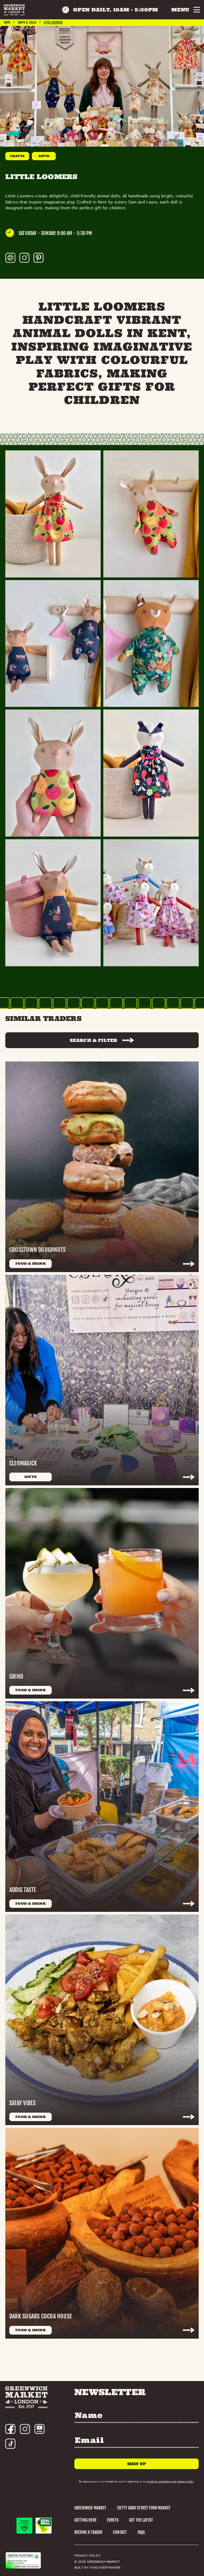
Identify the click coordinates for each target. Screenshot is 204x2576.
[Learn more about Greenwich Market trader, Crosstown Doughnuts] (102, 1167)
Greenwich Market (90, 2508)
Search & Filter (93, 1040)
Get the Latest (141, 2520)
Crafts (17, 156)
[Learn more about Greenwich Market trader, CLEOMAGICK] (102, 1380)
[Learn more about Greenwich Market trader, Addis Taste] (102, 1807)
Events (113, 2520)
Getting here (85, 2520)
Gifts (44, 156)
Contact (120, 2532)
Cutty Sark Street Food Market (144, 2508)
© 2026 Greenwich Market (97, 2562)
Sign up (137, 2464)
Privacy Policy (88, 2556)
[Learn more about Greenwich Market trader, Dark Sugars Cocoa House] (102, 2233)
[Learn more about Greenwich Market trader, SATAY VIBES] (102, 2020)
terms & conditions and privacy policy (170, 2481)
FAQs (141, 2532)
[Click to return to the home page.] (14, 10)
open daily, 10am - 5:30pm (116, 10)
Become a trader (88, 2532)
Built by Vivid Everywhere (97, 2568)
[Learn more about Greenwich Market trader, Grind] (102, 1593)
